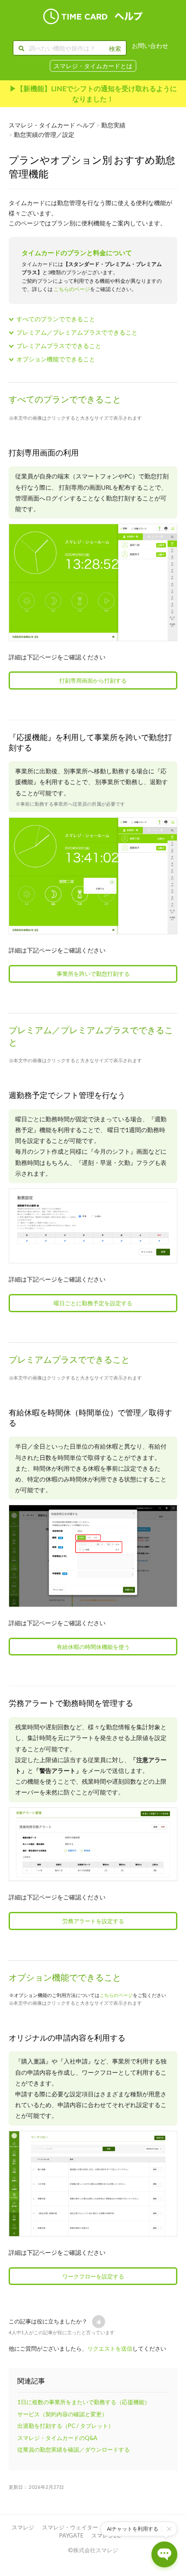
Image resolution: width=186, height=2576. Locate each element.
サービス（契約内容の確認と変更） (62, 2414)
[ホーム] (93, 16)
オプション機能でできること (56, 359)
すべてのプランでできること (56, 319)
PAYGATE (71, 2535)
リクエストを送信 (110, 2348)
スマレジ (23, 2527)
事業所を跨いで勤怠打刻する (93, 974)
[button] (99, 2322)
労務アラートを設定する (93, 1921)
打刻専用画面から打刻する (93, 680)
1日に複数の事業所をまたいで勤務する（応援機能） (84, 2402)
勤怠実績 (113, 125)
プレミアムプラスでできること (59, 346)
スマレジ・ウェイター (70, 2527)
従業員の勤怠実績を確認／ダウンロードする (74, 2449)
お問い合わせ (150, 46)
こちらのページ (72, 289)
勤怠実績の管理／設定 (44, 134)
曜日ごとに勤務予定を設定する (93, 1303)
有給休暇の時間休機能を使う (93, 1647)
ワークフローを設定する (93, 2276)
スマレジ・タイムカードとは (93, 66)
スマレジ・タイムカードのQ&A (57, 2438)
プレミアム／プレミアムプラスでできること (77, 332)
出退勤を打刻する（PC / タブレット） (66, 2426)
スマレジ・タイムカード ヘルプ (52, 125)
